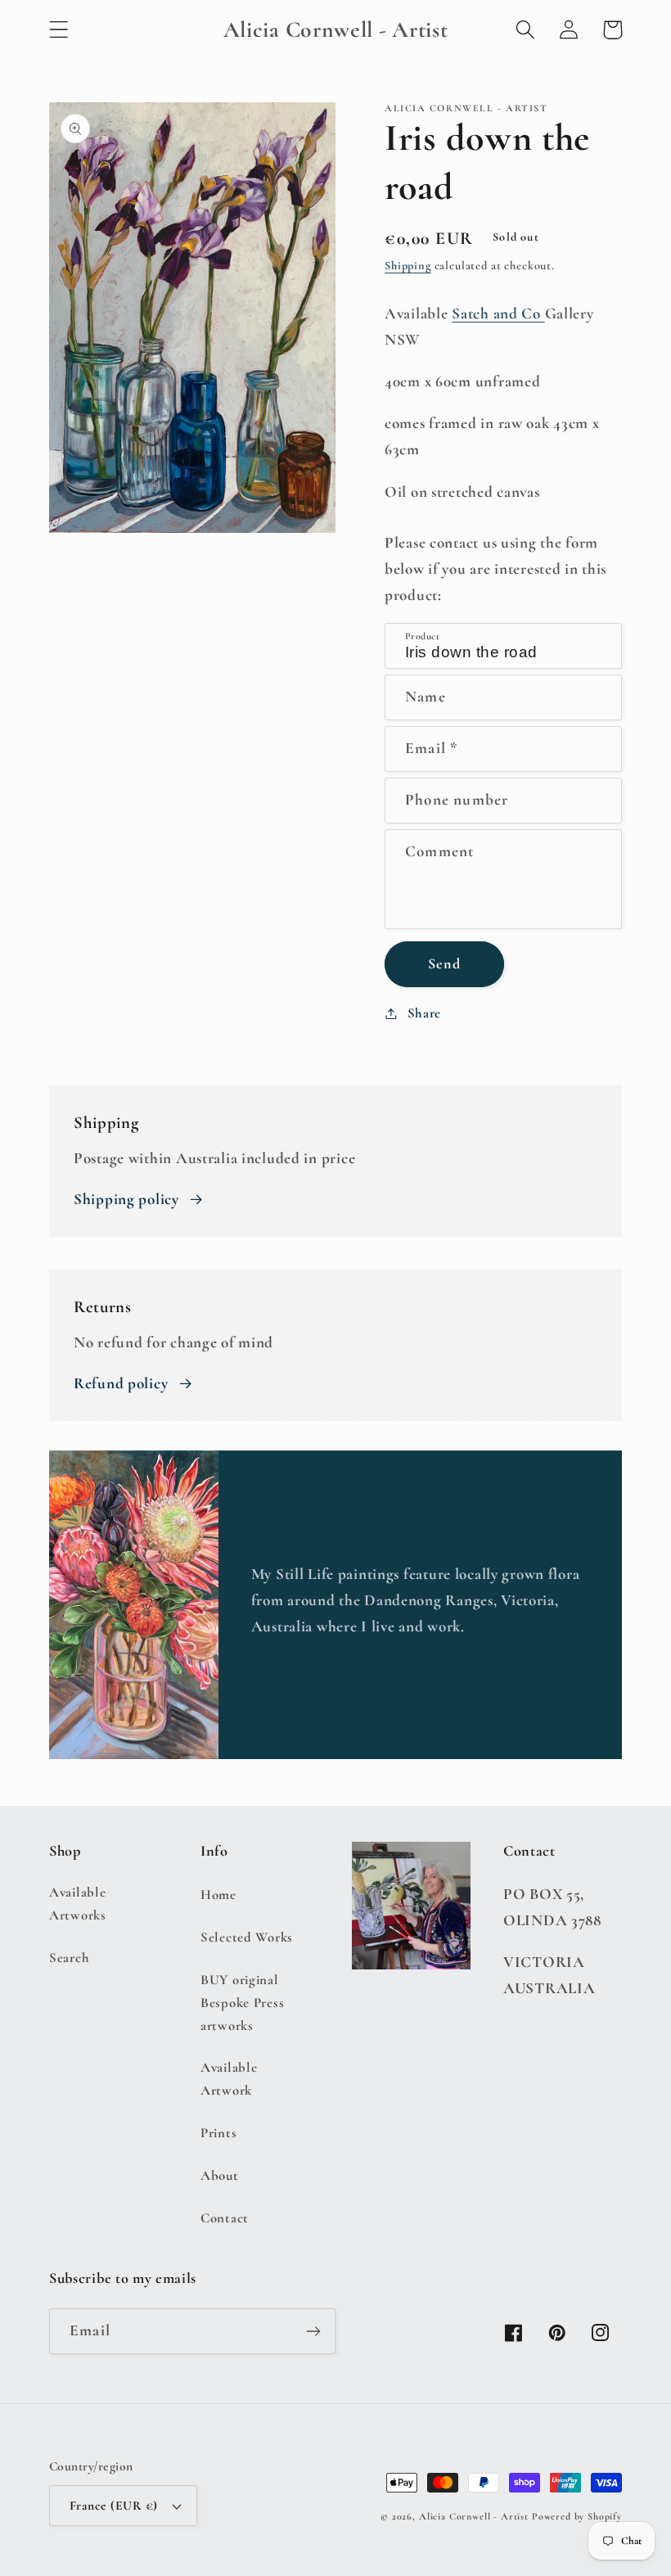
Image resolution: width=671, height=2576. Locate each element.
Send (444, 963)
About (220, 2175)
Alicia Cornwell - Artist (474, 2516)
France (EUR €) (114, 2506)
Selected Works (247, 1937)
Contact (225, 2218)
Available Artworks (78, 1904)
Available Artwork (229, 2079)
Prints (218, 2133)
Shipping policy (126, 1199)
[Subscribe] (313, 2331)
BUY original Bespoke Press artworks (242, 2003)
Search (69, 1958)
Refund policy (121, 1383)
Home (218, 1895)
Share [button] (424, 1013)
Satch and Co (498, 314)
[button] (59, 30)
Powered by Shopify (577, 2516)
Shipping (408, 266)
